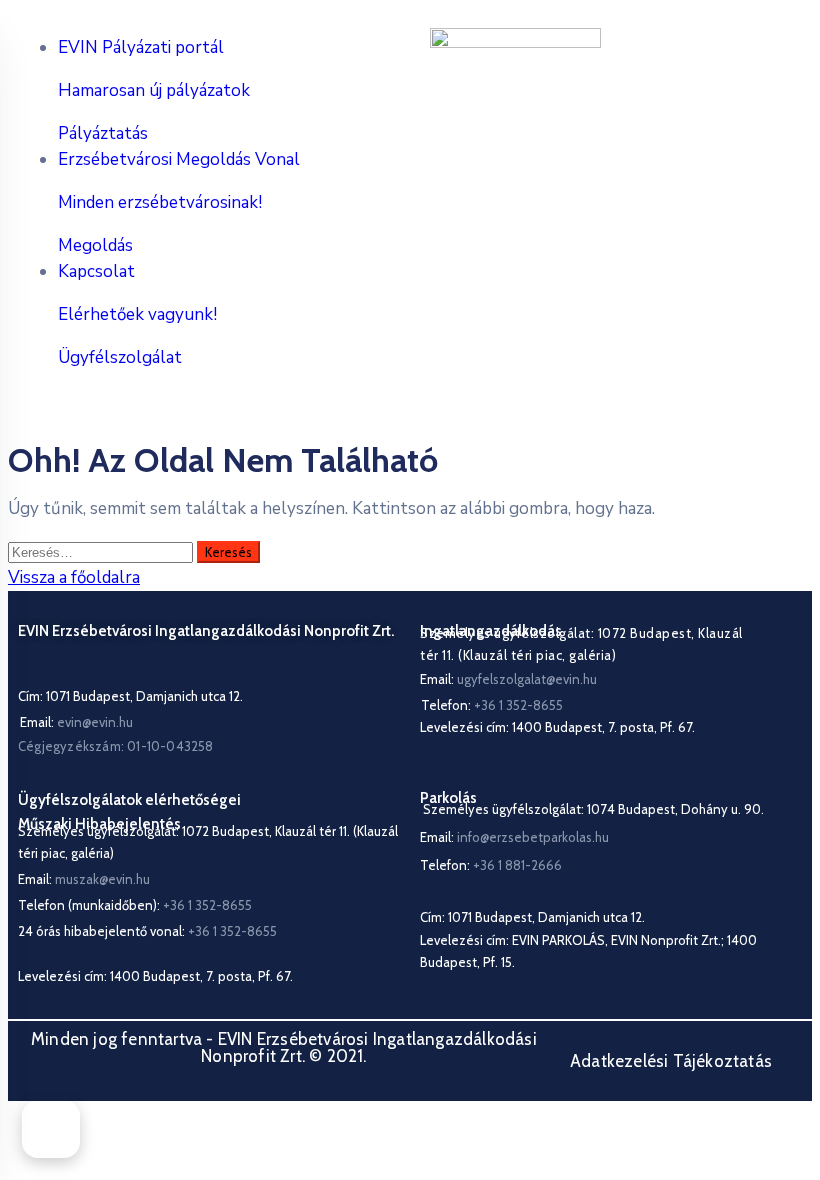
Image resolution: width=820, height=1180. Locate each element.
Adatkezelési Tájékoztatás (671, 1061)
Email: (76, 722)
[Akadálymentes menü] (51, 1129)
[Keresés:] (102, 551)
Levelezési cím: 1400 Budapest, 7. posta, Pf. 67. (557, 727)
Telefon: (491, 865)
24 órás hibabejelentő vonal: (147, 931)
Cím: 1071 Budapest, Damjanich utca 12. (130, 696)
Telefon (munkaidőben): (135, 905)
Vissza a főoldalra (74, 577)
